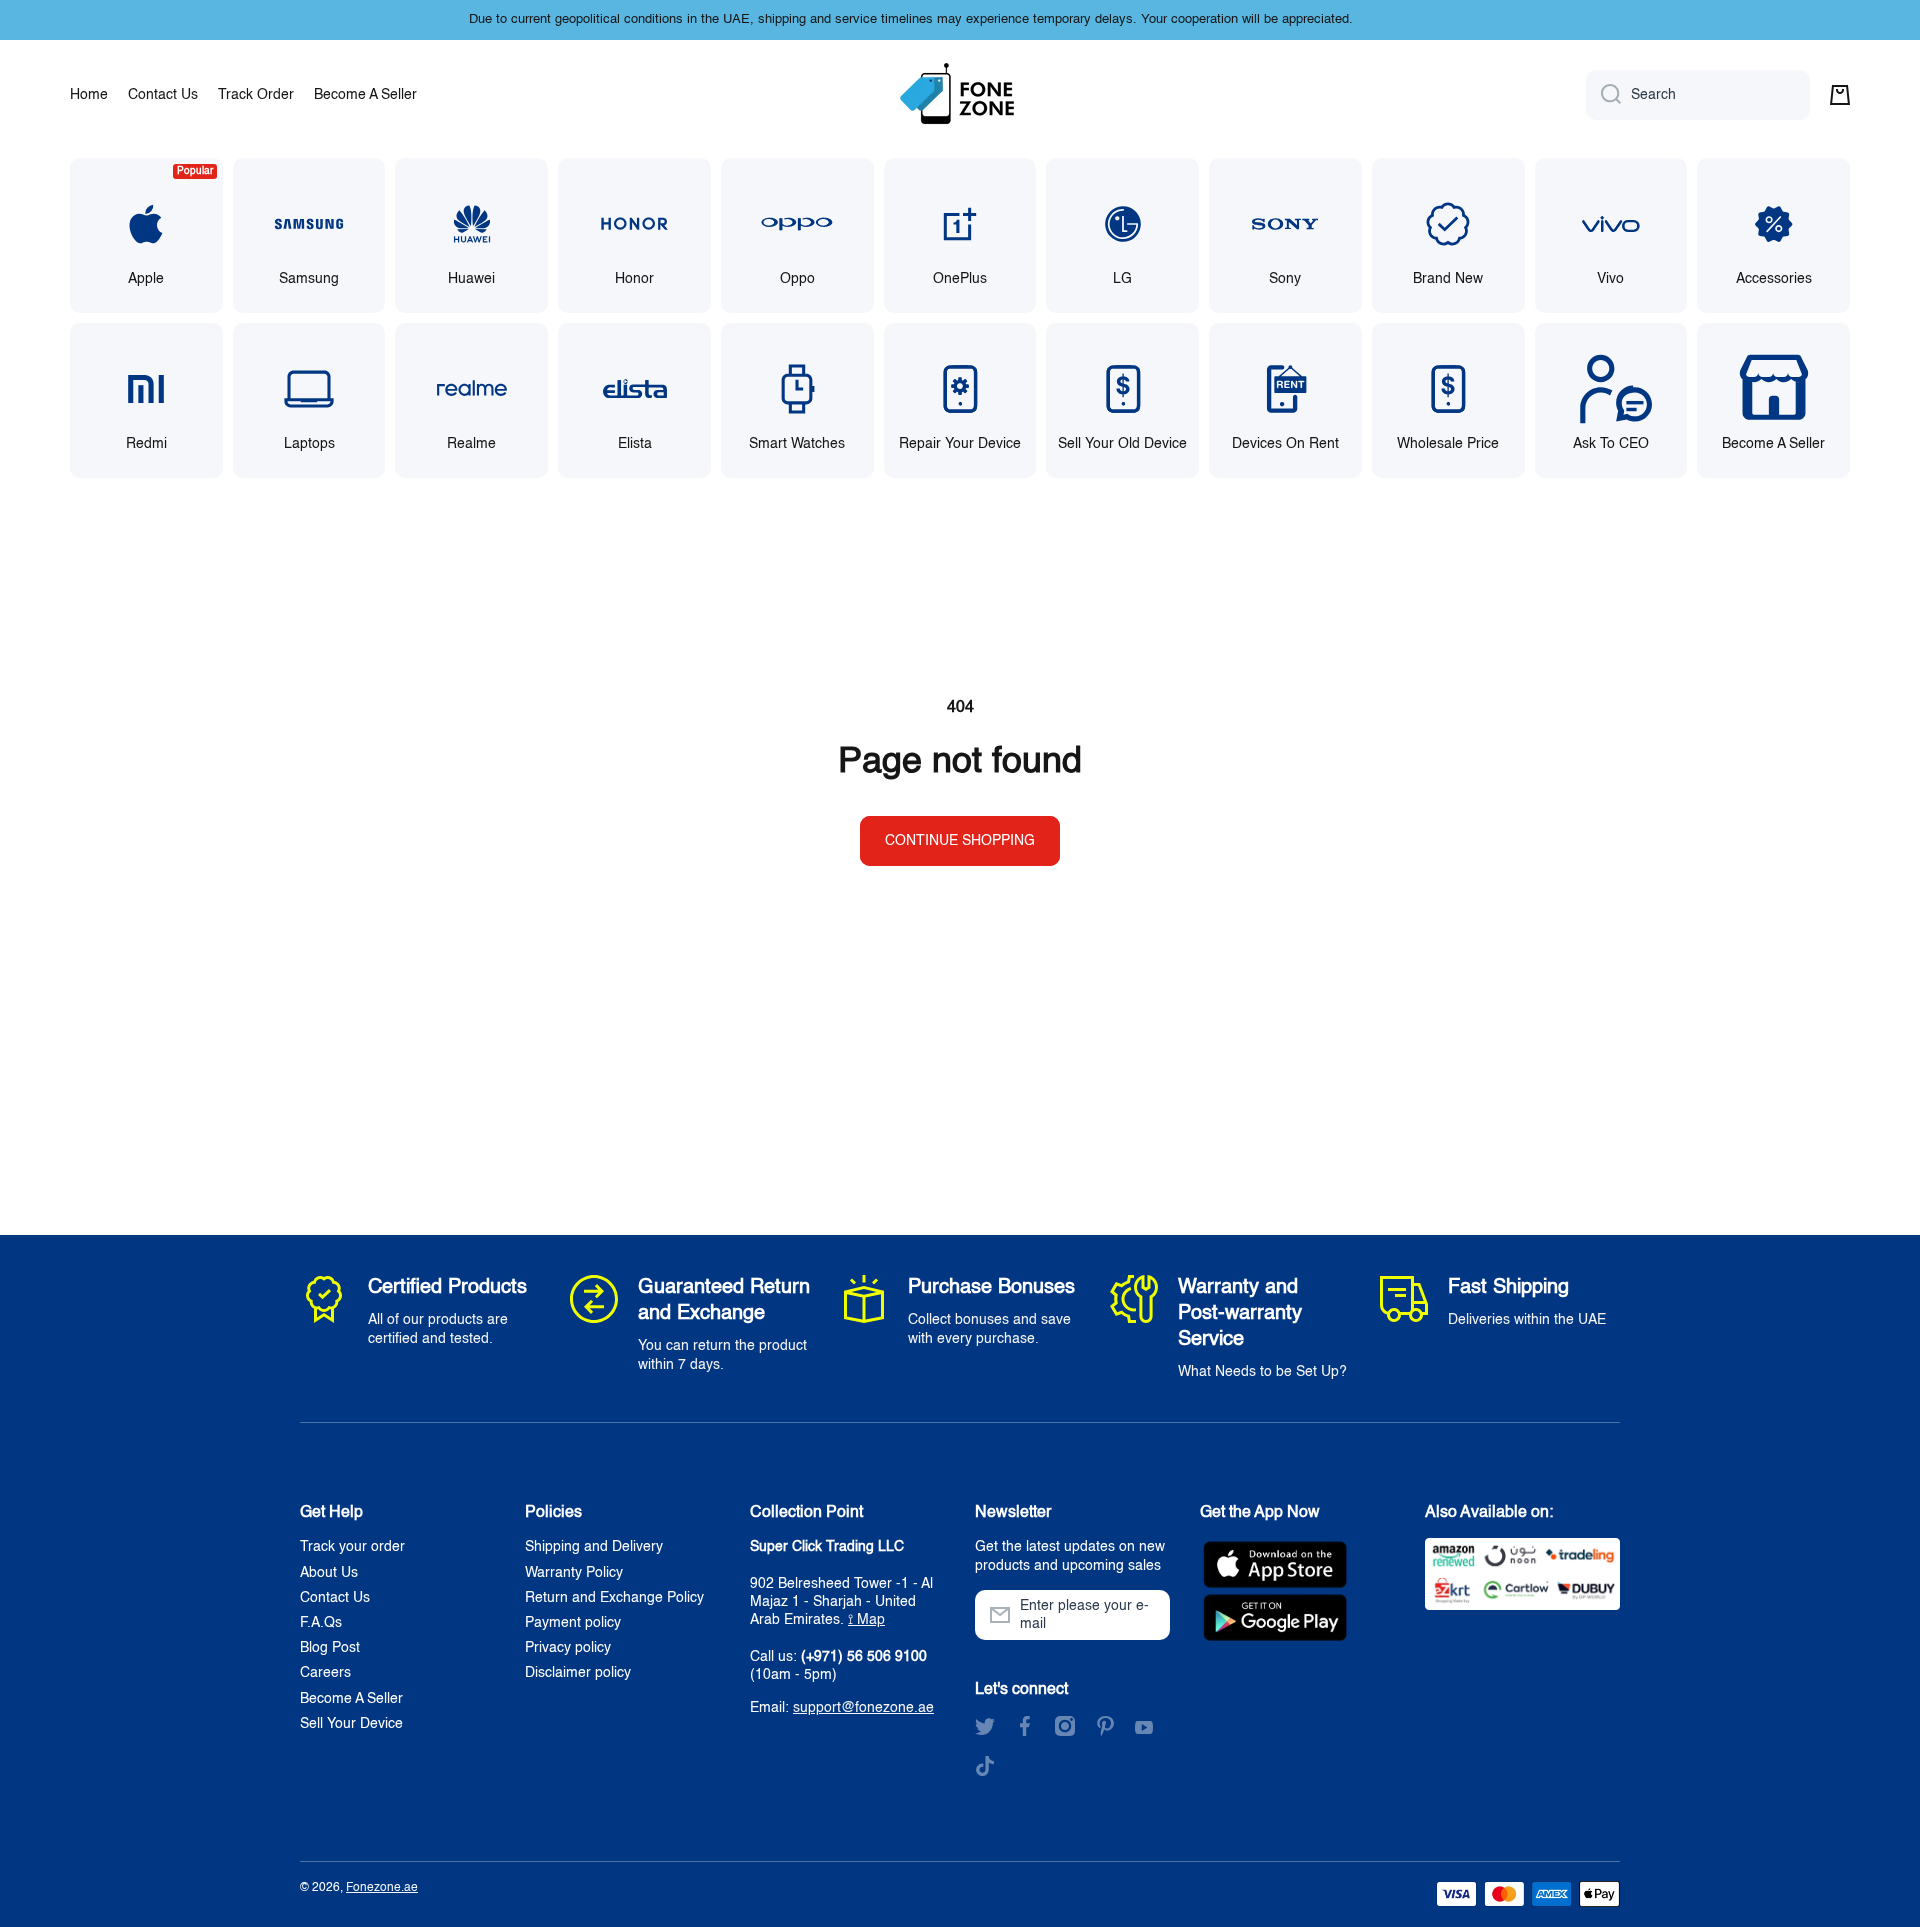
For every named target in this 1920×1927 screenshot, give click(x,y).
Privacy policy (568, 1648)
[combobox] (1698, 95)
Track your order (352, 1547)
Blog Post (330, 1648)
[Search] (1603, 95)
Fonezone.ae (382, 1888)
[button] (1840, 95)
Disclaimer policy (578, 1673)
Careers (325, 1673)
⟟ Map (866, 1620)
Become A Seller (351, 1699)
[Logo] (960, 95)
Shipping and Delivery (594, 1547)
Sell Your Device (351, 1724)
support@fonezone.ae (863, 1708)
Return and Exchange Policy (614, 1598)
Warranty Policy (574, 1573)
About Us (329, 1573)
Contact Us (335, 1598)
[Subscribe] (1145, 1615)
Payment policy (573, 1623)
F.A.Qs (321, 1623)
